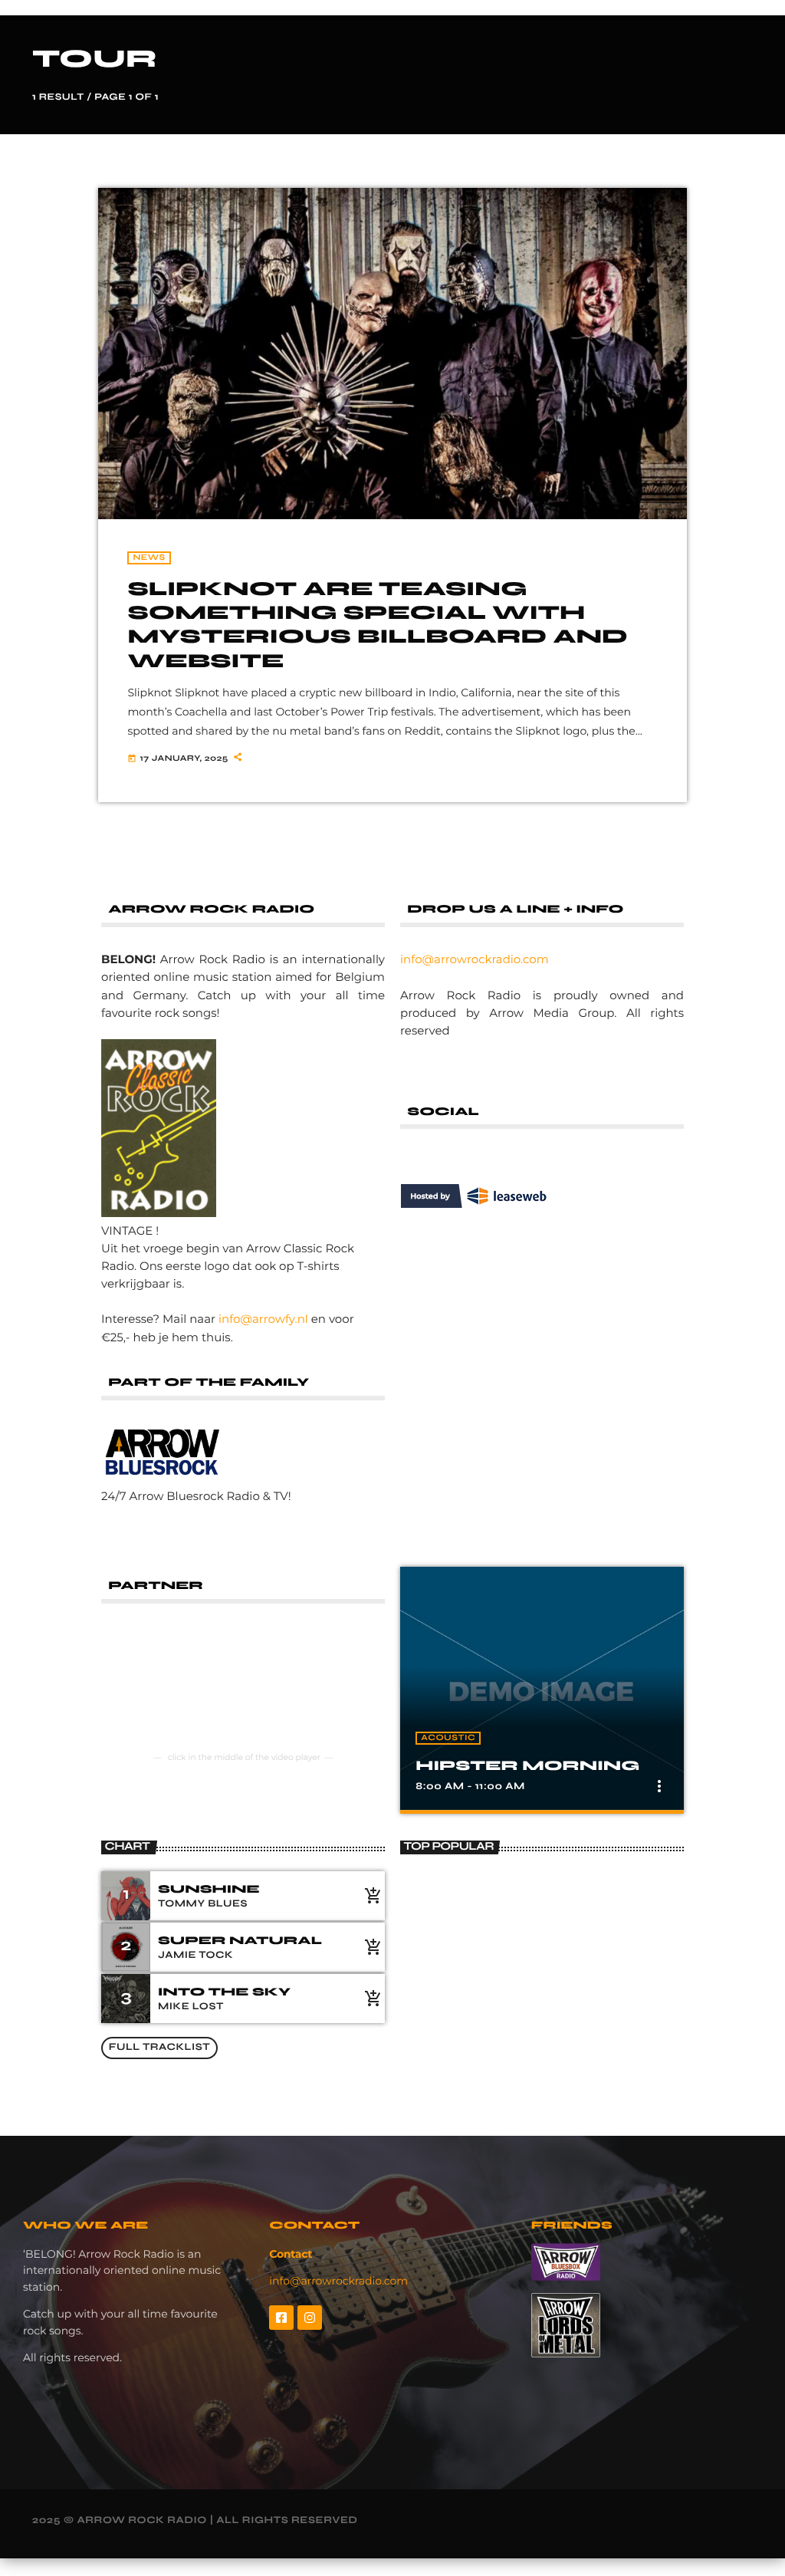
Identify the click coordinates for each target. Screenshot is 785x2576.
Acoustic (448, 1738)
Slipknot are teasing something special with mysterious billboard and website (377, 625)
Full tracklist (159, 2047)
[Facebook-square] (281, 2318)
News (149, 558)
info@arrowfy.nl (263, 1319)
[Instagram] (310, 2318)
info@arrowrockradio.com (475, 959)
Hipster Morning (527, 1765)
